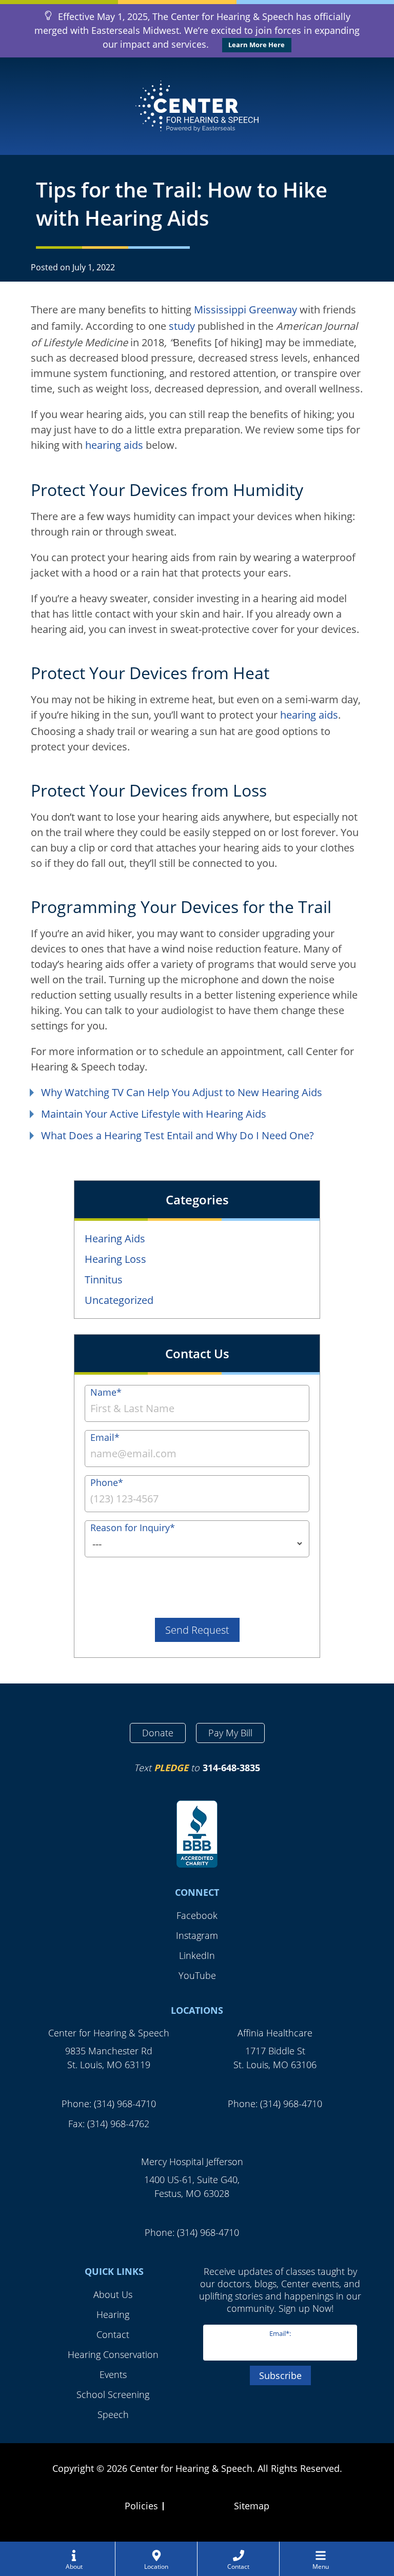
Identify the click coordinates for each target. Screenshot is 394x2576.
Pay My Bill (230, 1733)
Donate (158, 1733)
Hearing (113, 2314)
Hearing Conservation (113, 2354)
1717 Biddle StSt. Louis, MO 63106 (275, 2058)
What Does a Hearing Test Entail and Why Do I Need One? (178, 1135)
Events (113, 2374)
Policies (141, 2506)
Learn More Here (257, 45)
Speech (113, 2414)
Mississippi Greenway (245, 310)
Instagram (197, 1935)
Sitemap (252, 2506)
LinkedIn (197, 1955)
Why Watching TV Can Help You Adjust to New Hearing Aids (182, 1092)
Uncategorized (119, 1300)
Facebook (197, 1915)
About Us (113, 2294)
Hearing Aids (115, 1239)
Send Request (197, 1630)
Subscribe (280, 2375)
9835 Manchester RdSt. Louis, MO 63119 (109, 2058)
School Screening (113, 2394)
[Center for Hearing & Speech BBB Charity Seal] (197, 1835)
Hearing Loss (115, 1259)
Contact (113, 2334)
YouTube (197, 1975)
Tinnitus (104, 1280)
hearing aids (114, 445)
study (182, 326)
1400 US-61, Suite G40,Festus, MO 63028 (192, 2186)
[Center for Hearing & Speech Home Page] (197, 106)
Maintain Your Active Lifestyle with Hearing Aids (154, 1114)
